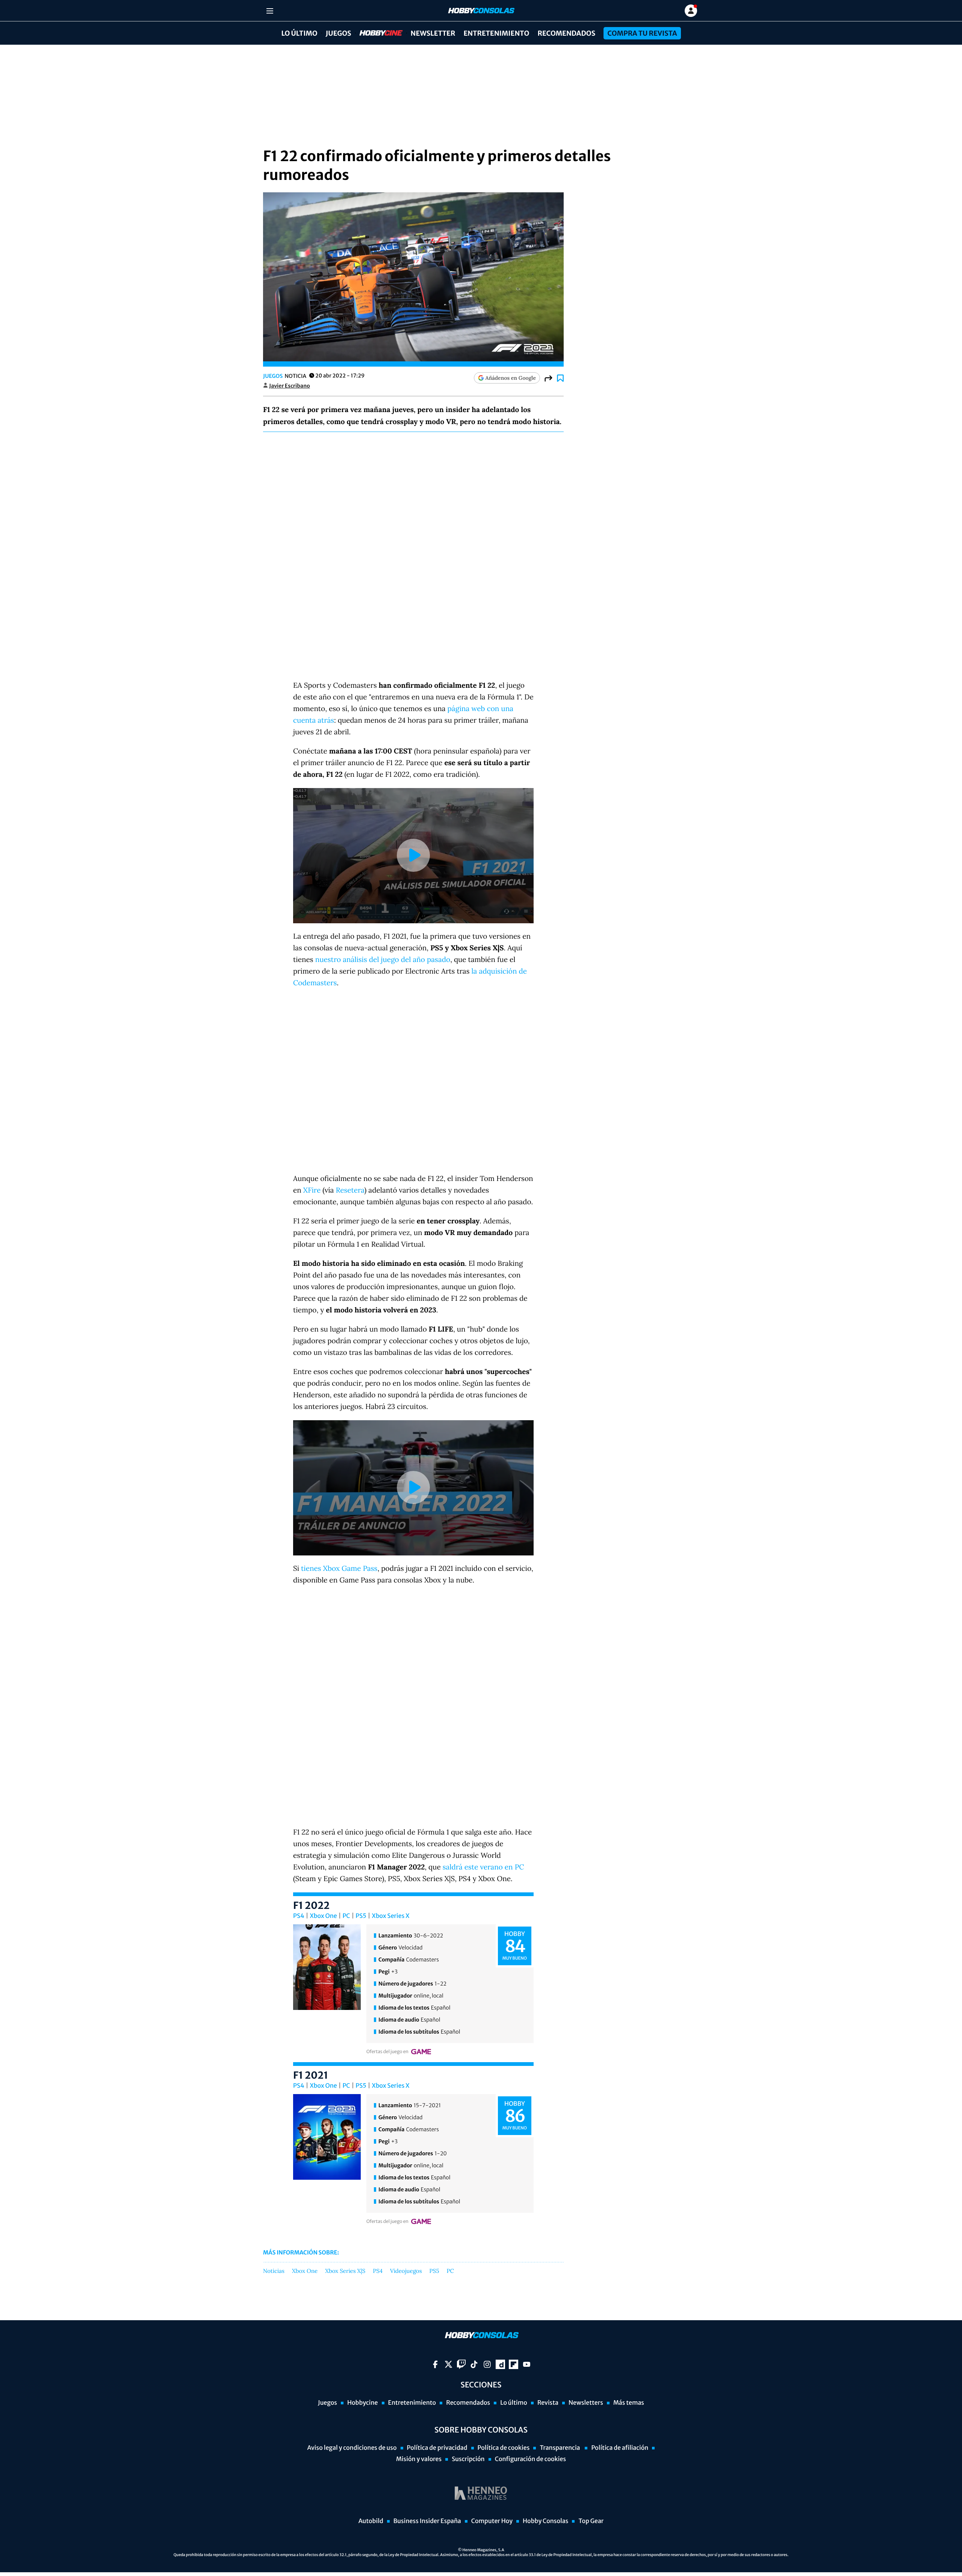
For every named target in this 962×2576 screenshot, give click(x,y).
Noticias (274, 2271)
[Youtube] (527, 2364)
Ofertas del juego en (387, 2052)
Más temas (629, 2403)
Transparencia (560, 2448)
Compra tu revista (642, 33)
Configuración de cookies (530, 2459)
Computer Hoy (492, 2521)
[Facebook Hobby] (435, 2364)
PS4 (299, 1916)
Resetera (350, 1190)
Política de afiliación (620, 2448)
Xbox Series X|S (345, 2271)
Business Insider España (427, 2521)
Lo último (299, 33)
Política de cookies (504, 2448)
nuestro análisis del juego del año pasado (383, 960)
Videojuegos (406, 2271)
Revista (548, 2403)
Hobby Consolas (545, 2521)
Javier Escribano (290, 386)
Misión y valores (419, 2459)
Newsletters (586, 2403)
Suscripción (468, 2459)
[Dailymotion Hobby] (500, 2364)
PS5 (361, 1916)
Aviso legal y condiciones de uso (352, 2448)
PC (346, 1916)
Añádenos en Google (511, 378)
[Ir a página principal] (481, 11)
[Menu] (270, 11)
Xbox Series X (391, 1916)
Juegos (339, 33)
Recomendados (566, 33)
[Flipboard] (514, 2364)
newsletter (433, 33)
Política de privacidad (437, 2448)
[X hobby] (448, 2364)
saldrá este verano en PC (483, 1867)
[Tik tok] (474, 2364)
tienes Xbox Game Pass (339, 1569)
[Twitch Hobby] (461, 2364)
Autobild (371, 2521)
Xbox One (324, 1916)
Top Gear (591, 2521)
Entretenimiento (496, 33)
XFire (312, 1190)
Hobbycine (376, 33)
